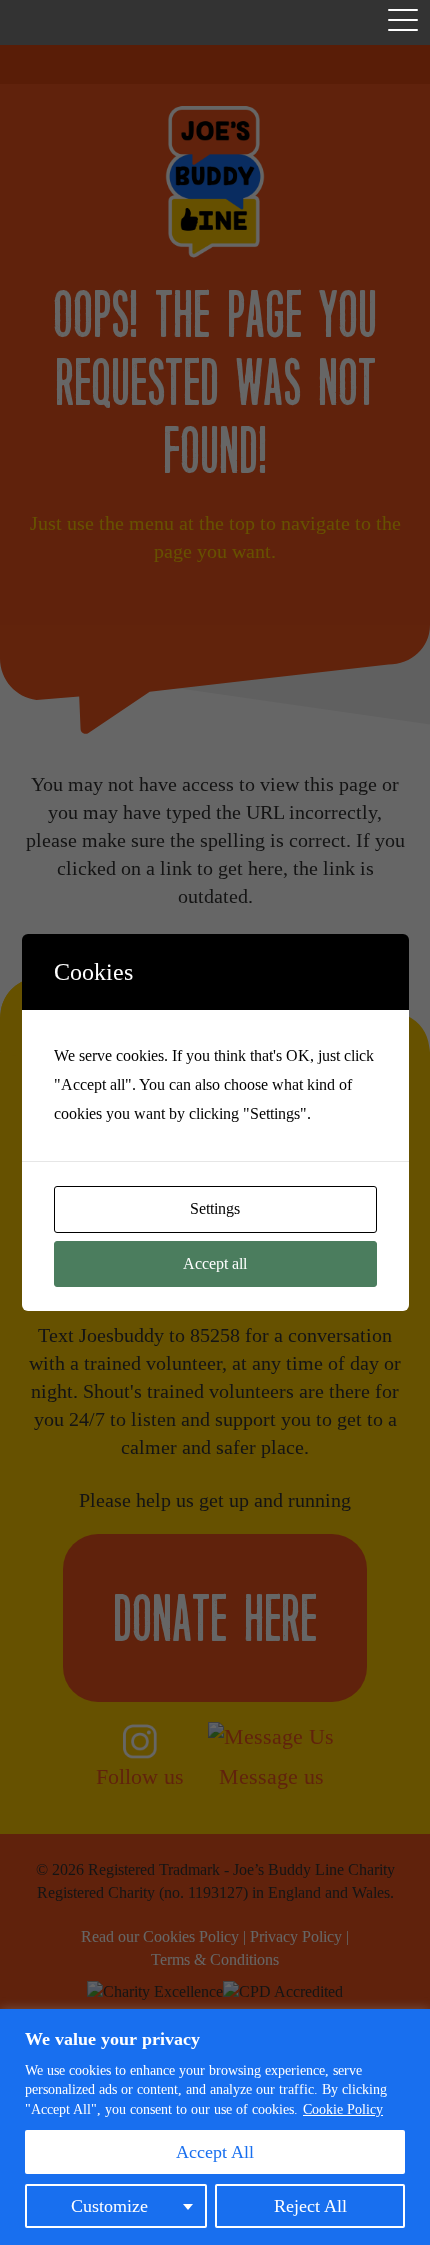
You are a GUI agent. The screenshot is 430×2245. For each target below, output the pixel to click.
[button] (403, 24)
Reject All (310, 2206)
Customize (109, 2206)
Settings (215, 1208)
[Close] (409, 2026)
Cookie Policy (343, 2109)
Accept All (215, 2152)
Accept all (215, 1263)
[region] (215, 2127)
